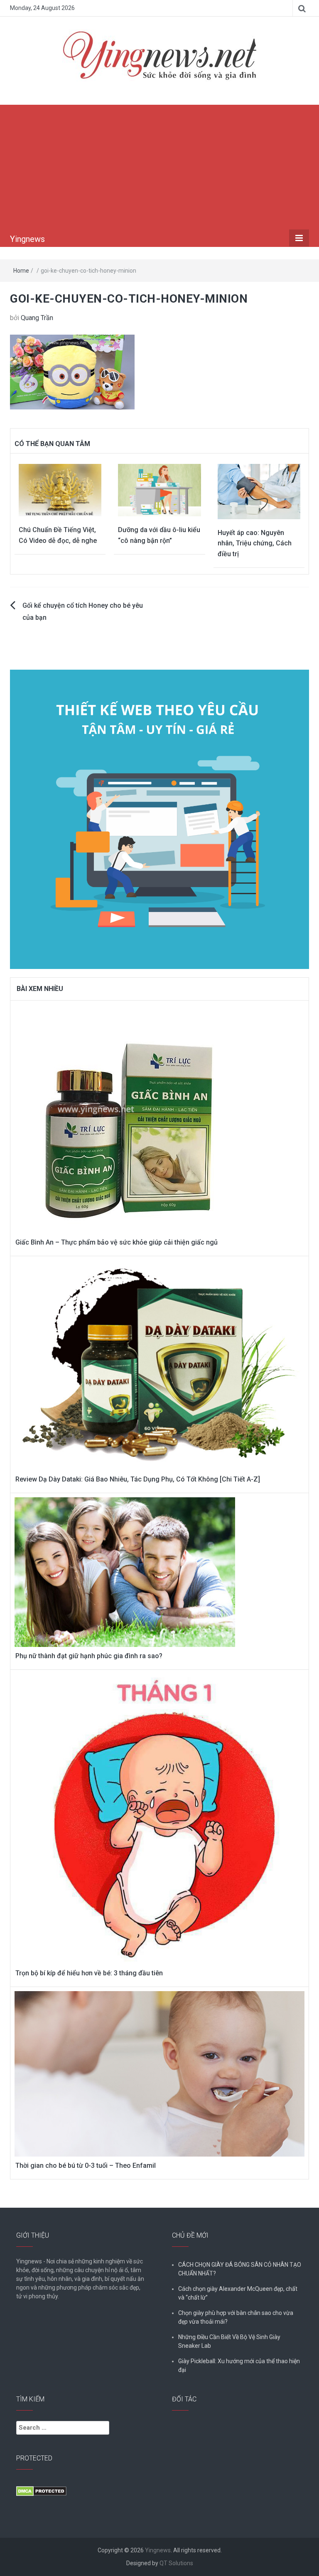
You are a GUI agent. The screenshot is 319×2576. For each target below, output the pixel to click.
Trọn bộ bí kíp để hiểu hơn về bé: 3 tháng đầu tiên (89, 1973)
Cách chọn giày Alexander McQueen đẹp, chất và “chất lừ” (238, 2293)
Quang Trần (37, 318)
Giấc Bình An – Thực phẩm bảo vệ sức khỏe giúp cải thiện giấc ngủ (117, 1242)
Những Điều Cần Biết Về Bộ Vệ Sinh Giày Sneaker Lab (229, 2341)
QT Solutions (176, 2563)
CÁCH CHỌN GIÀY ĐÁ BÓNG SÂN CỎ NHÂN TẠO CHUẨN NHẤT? (240, 2269)
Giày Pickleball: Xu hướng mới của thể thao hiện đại (239, 2365)
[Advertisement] (159, 167)
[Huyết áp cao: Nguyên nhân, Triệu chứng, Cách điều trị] (259, 491)
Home (21, 271)
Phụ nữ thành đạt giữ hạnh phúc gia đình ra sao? (89, 1656)
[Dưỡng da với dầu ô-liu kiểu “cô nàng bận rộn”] (159, 489)
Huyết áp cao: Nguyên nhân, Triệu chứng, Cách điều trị (255, 543)
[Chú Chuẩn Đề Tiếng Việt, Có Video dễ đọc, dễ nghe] (60, 489)
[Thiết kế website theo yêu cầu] (159, 815)
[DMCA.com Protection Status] (41, 2491)
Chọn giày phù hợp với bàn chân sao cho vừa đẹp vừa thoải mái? (236, 2317)
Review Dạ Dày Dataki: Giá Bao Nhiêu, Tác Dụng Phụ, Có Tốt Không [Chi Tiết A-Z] (138, 1479)
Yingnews (27, 239)
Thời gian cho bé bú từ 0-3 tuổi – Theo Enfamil (86, 2166)
